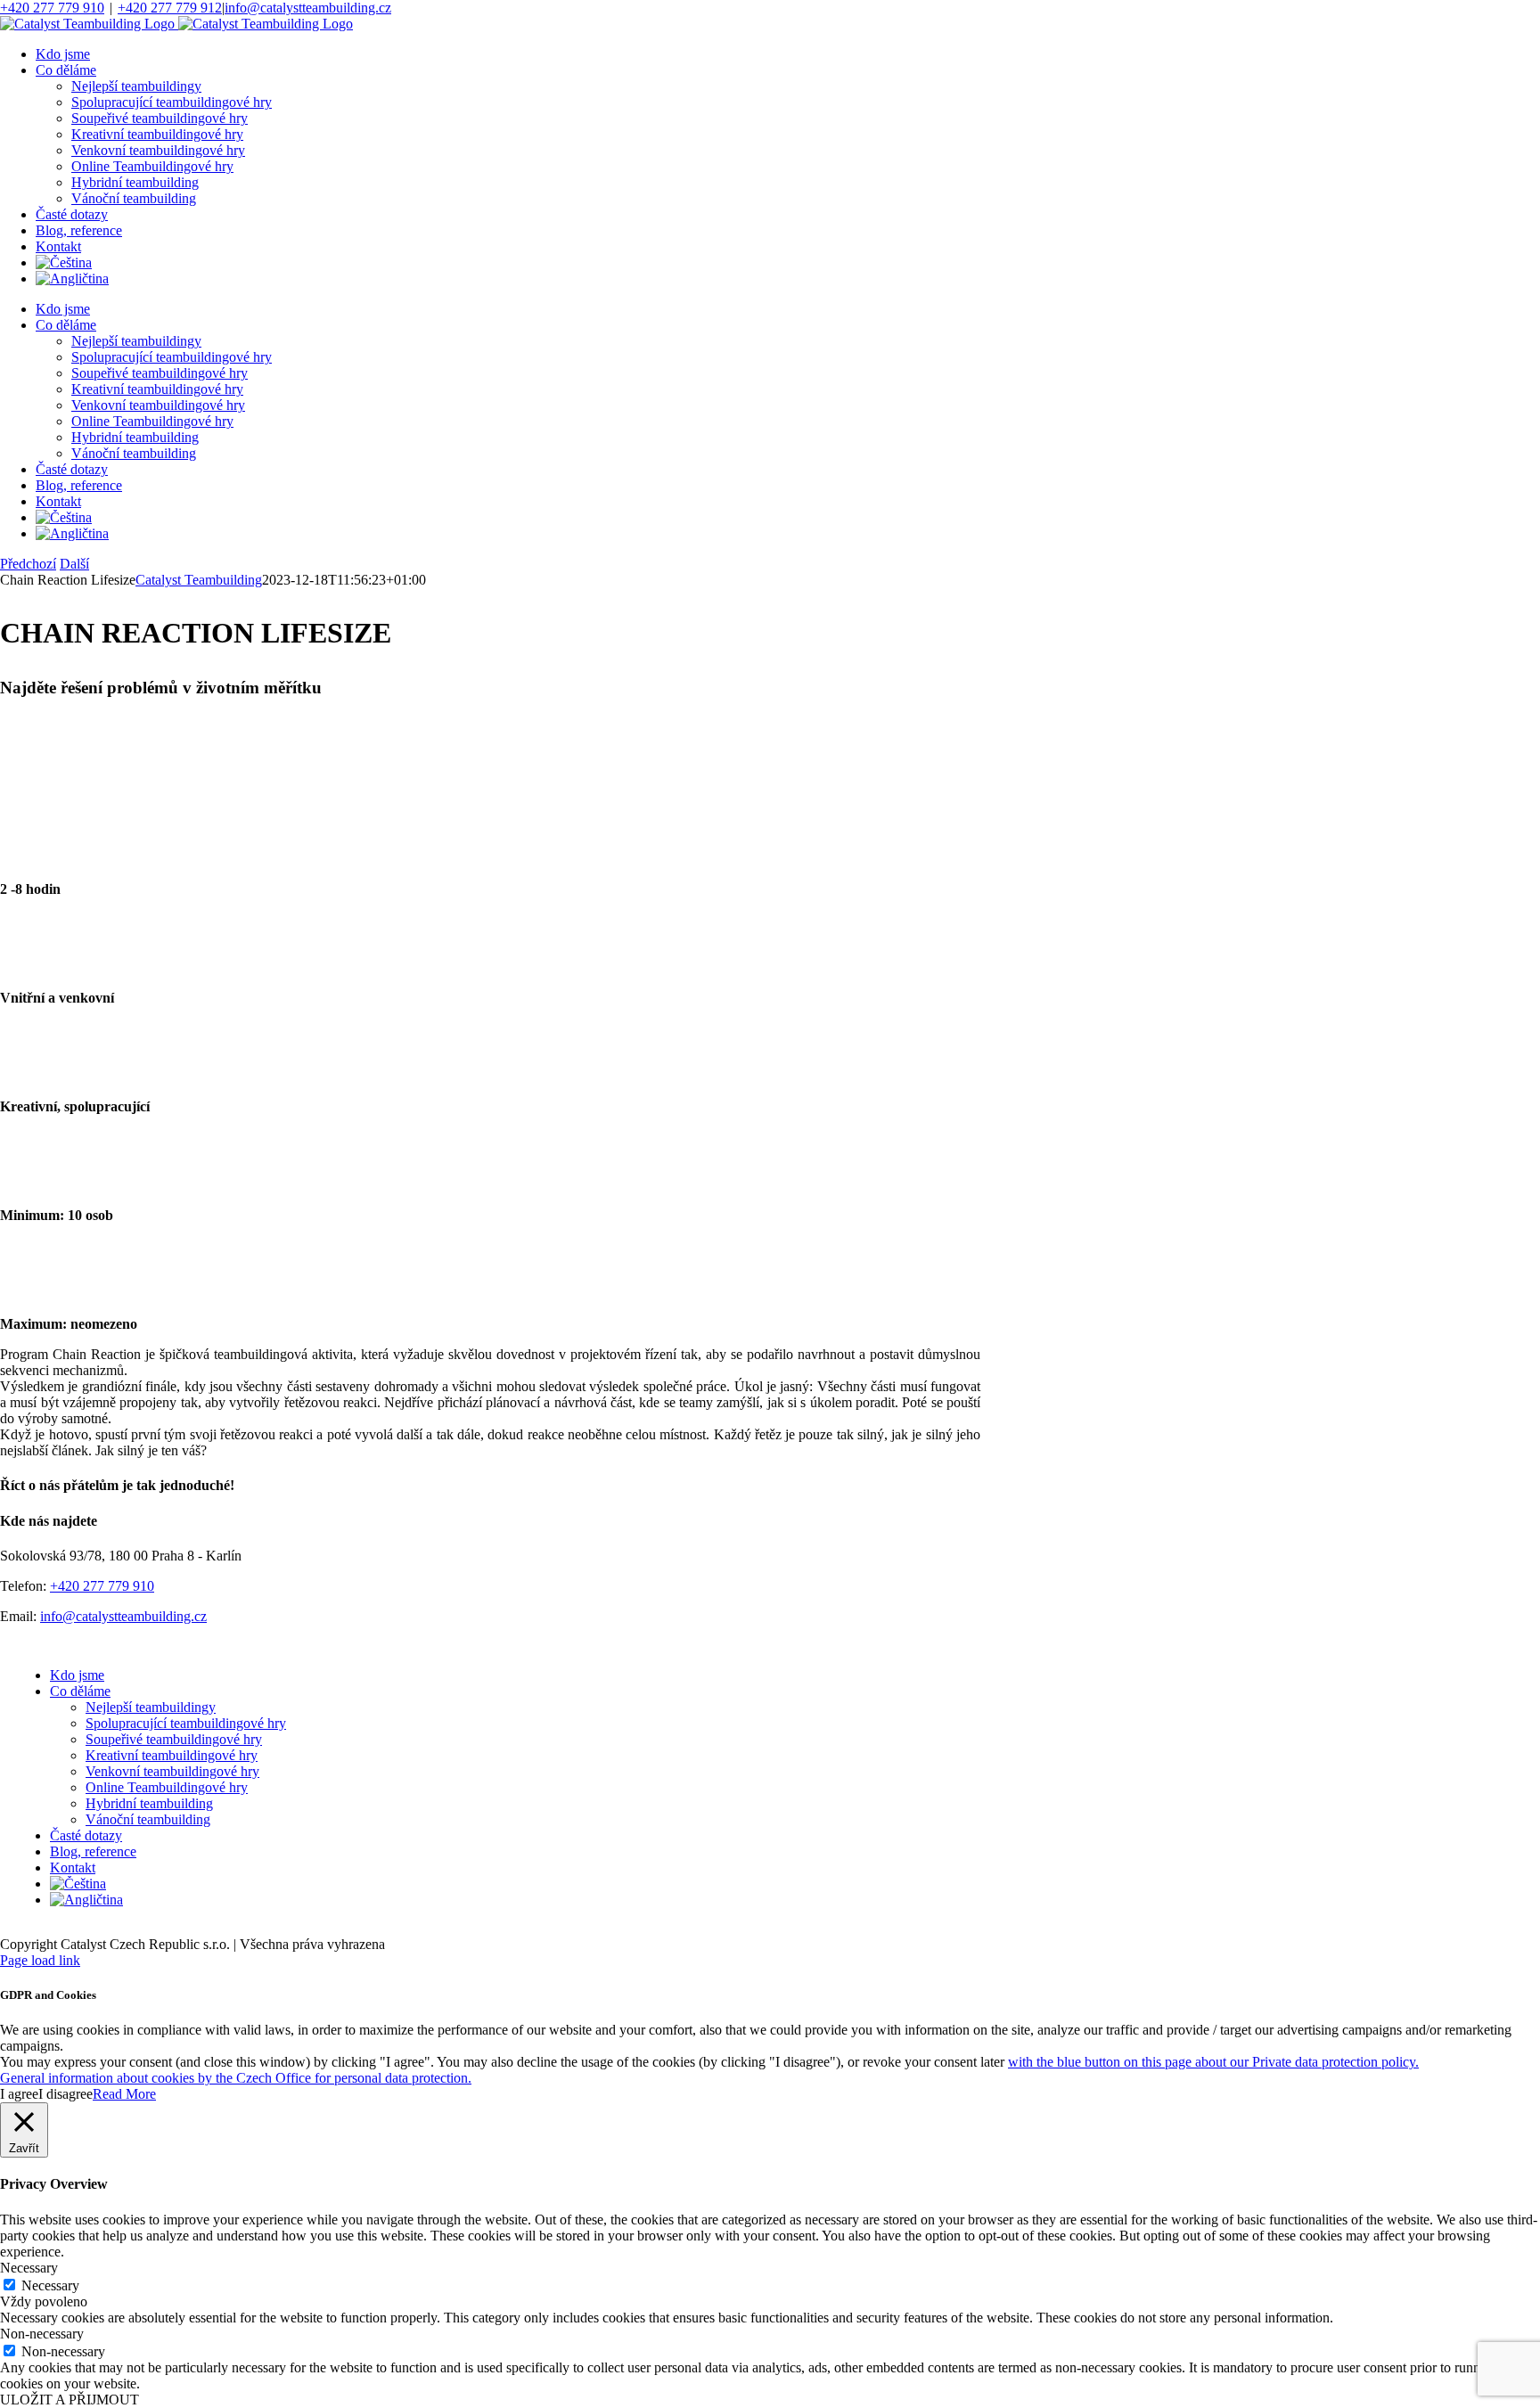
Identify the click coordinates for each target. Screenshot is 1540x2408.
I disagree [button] (66, 2094)
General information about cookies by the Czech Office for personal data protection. (236, 2078)
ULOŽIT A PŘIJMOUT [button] (70, 2400)
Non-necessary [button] (42, 2334)
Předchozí (28, 564)
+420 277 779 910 (52, 8)
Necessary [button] (29, 2268)
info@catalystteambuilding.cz (308, 8)
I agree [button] (19, 2094)
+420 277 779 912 (170, 8)
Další (74, 564)
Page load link (40, 1960)
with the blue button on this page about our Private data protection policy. (1213, 2062)
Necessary (50, 2285)
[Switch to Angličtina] (72, 278)
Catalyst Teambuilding (199, 580)
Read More (124, 2094)
